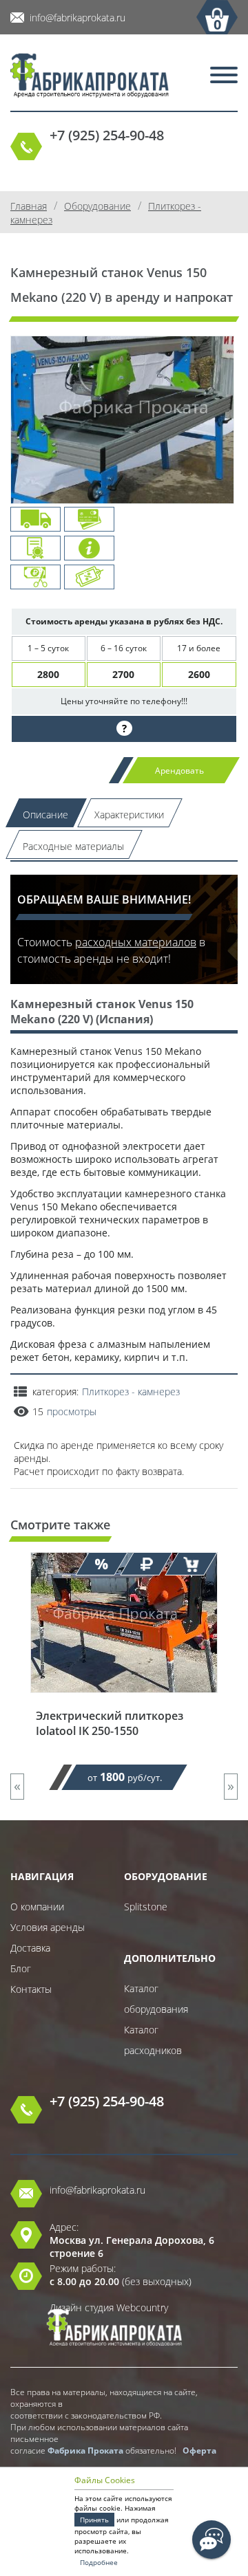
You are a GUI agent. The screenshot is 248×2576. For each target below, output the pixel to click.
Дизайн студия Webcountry (109, 2307)
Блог (21, 1968)
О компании (37, 1907)
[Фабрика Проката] (90, 77)
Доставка (30, 1948)
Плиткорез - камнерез (131, 1391)
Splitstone (146, 1907)
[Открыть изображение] (122, 431)
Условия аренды (48, 1927)
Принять (94, 2520)
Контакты (31, 1989)
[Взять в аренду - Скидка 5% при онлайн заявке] (191, 1564)
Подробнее (99, 2562)
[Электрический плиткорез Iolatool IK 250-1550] (124, 1702)
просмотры (72, 1411)
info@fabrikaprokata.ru (77, 18)
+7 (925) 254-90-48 (107, 135)
